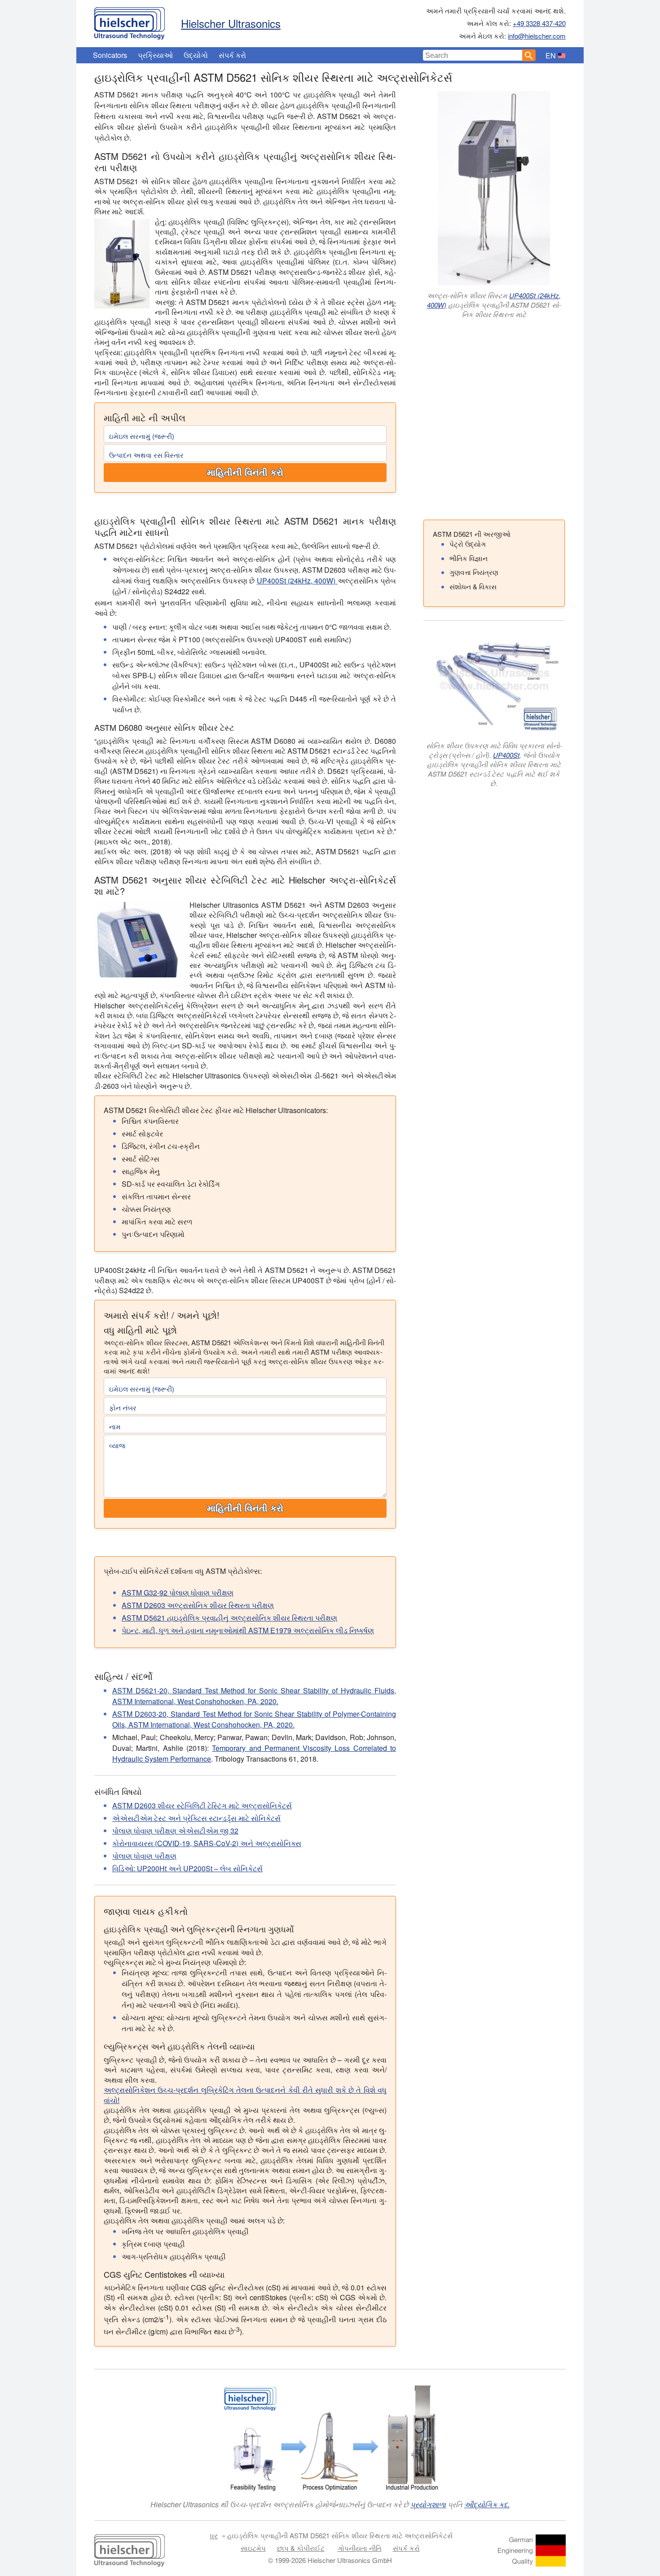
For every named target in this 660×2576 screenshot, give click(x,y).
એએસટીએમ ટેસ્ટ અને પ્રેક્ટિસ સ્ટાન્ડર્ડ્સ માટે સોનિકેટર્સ (196, 1818)
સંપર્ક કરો (232, 55)
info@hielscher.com (537, 36)
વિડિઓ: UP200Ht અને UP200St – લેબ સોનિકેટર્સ (187, 1868)
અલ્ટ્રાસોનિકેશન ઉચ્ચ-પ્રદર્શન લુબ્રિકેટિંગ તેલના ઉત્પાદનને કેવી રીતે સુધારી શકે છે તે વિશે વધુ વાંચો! (245, 2095)
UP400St (506, 755)
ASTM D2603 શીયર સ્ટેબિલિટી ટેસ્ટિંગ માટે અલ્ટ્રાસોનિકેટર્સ (202, 1805)
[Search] (529, 55)
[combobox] (473, 55)
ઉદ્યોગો (196, 55)
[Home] (130, 21)
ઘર (214, 2535)
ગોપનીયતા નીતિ (360, 2548)
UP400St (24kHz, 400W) (297, 581)
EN (551, 55)
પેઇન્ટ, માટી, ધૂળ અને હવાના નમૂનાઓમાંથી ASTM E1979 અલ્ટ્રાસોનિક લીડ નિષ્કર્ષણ (248, 1630)
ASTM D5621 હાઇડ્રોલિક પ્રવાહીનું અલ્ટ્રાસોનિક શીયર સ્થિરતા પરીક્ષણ (229, 1618)
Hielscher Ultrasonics (231, 23)
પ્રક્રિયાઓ (155, 55)
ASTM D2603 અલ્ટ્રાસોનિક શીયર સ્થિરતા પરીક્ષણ (198, 1605)
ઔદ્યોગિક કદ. (487, 2504)
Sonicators (110, 55)
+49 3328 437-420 (539, 23)
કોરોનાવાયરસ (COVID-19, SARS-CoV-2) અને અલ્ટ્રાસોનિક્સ (207, 1843)
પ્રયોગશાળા (428, 2504)
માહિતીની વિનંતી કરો (245, 473)
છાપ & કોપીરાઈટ (301, 2548)
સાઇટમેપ (253, 2548)
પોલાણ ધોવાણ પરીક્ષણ (144, 1856)
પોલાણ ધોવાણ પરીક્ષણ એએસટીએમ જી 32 (175, 1831)
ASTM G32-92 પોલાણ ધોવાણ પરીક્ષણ (178, 1593)
